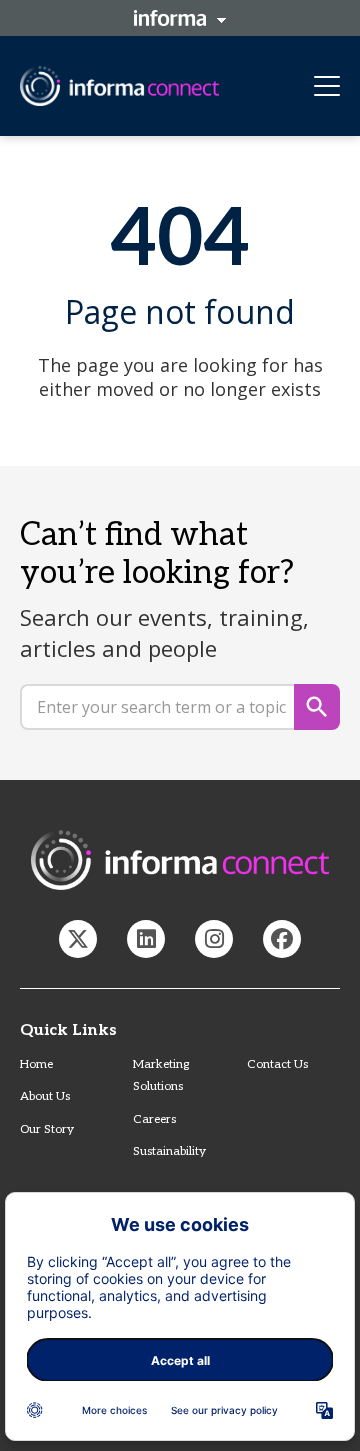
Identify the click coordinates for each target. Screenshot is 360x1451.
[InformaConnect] (78, 939)
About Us (45, 1096)
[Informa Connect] (146, 939)
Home (36, 1064)
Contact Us (277, 1064)
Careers (154, 1119)
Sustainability (169, 1151)
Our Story (47, 1129)
